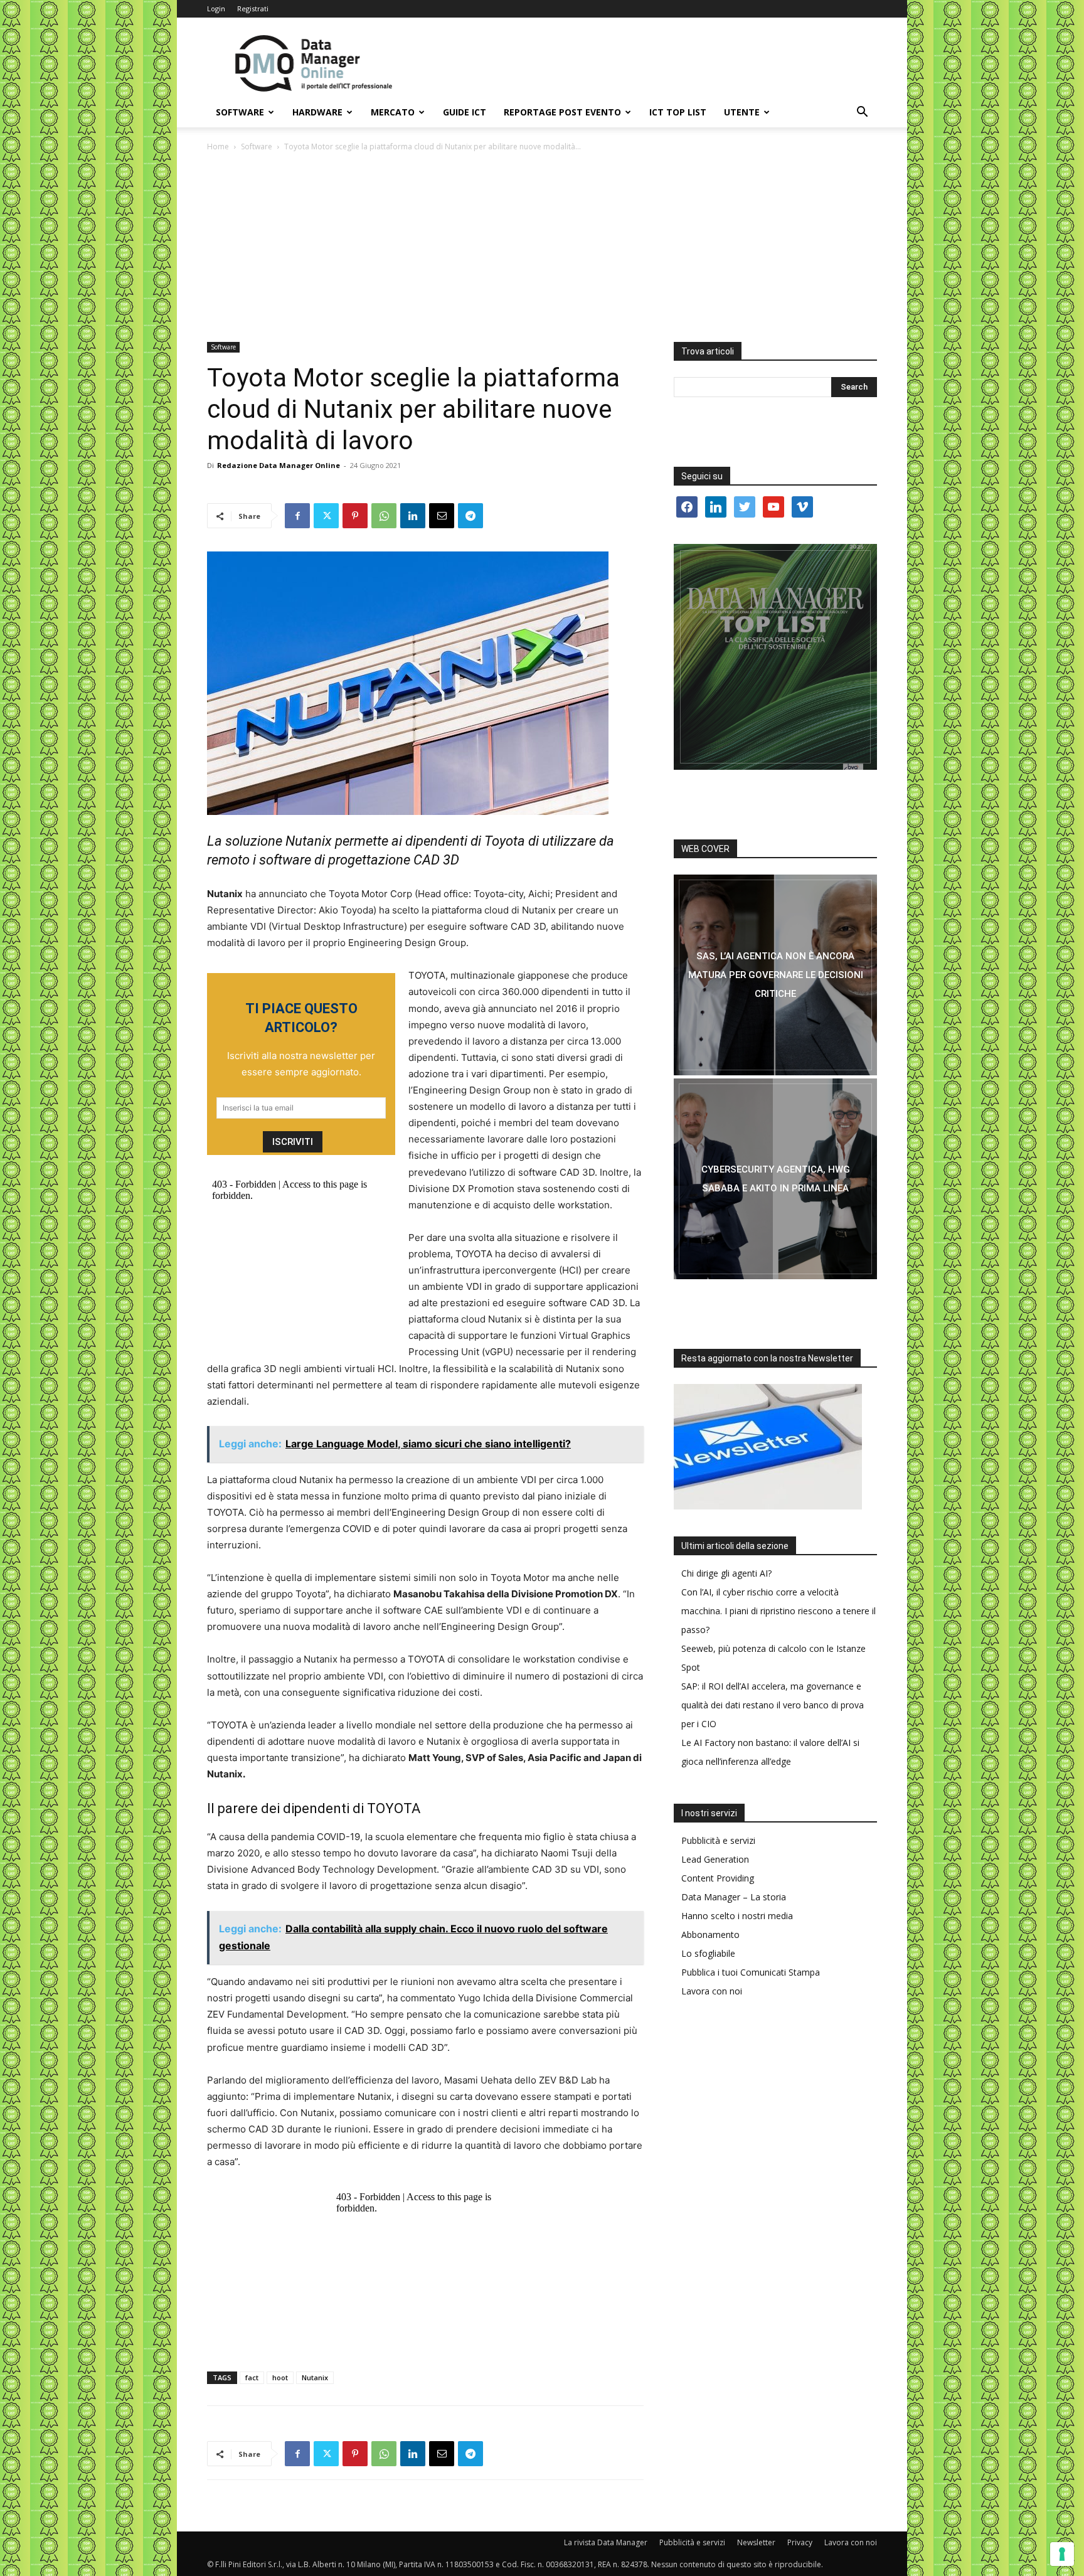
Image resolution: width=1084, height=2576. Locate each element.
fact (252, 2377)
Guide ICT (465, 112)
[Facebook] (297, 516)
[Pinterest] (355, 516)
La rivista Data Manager (606, 2542)
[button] (862, 113)
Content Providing (718, 1878)
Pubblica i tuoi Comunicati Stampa (751, 1972)
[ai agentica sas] (775, 975)
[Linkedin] (413, 516)
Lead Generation (715, 1859)
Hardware (317, 112)
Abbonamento (710, 1935)
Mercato (393, 112)
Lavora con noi (712, 1991)
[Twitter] (326, 516)
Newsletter (756, 2542)
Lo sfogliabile (708, 1953)
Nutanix (315, 2377)
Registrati (253, 8)
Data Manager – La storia (734, 1897)
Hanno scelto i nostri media (737, 1916)
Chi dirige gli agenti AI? (726, 1573)
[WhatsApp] (384, 516)
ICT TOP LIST (678, 112)
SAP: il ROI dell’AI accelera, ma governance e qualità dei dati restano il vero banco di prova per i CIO (773, 1705)
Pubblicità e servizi (718, 1840)
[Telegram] (470, 516)
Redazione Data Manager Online (279, 465)
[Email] (442, 516)
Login (216, 8)
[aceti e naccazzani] (775, 1179)
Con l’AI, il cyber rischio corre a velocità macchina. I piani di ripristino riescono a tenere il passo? (778, 1611)
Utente (742, 112)
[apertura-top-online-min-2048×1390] (775, 657)
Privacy (800, 2542)
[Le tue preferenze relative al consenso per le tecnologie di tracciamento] (1062, 2554)
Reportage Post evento (562, 112)
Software (240, 112)
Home (218, 146)
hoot (280, 2377)
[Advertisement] (542, 248)
